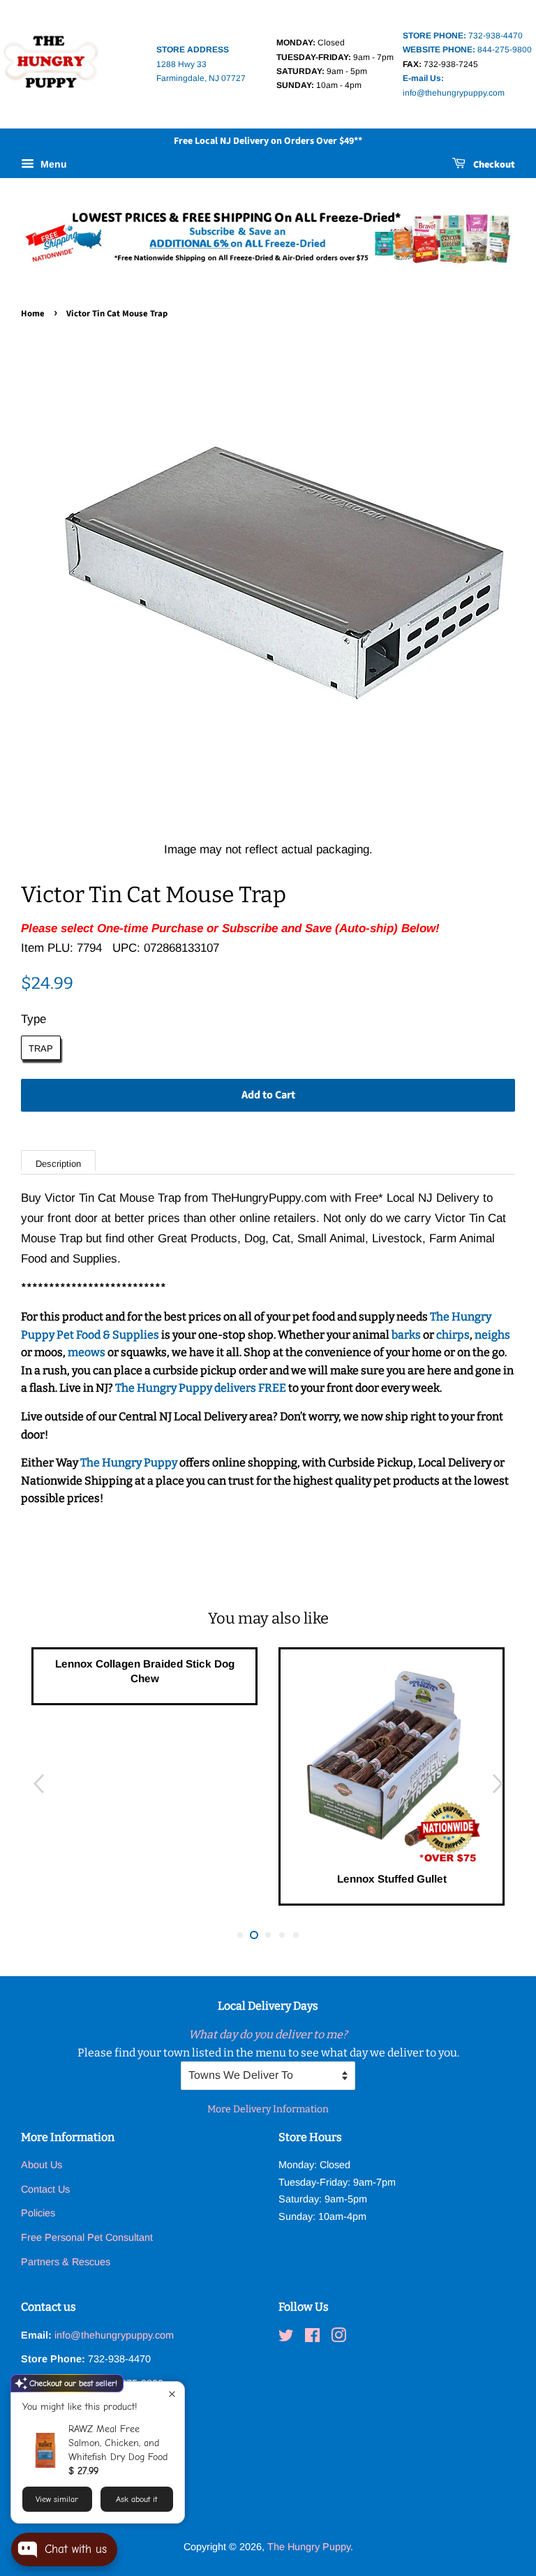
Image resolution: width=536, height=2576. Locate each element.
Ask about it (136, 2499)
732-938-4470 (463, 36)
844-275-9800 (467, 50)
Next (498, 1784)
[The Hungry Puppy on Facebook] (312, 2338)
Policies (38, 2213)
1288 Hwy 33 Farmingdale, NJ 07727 (201, 64)
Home (33, 314)
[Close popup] (172, 2394)
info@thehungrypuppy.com (114, 2335)
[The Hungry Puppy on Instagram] (338, 2338)
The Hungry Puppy (130, 1463)
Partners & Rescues (66, 2262)
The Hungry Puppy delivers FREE (202, 1388)
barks (407, 1335)
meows (87, 1352)
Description (58, 1164)
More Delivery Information (268, 2109)
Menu (52, 164)
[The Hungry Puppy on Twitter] (286, 2338)
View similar (57, 2499)
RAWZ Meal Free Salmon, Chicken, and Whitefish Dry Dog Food (118, 2443)
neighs (492, 1335)
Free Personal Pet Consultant (87, 2237)
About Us (42, 2165)
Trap (41, 1048)
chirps (453, 1335)
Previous (38, 1784)
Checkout (493, 165)
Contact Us (45, 2189)
